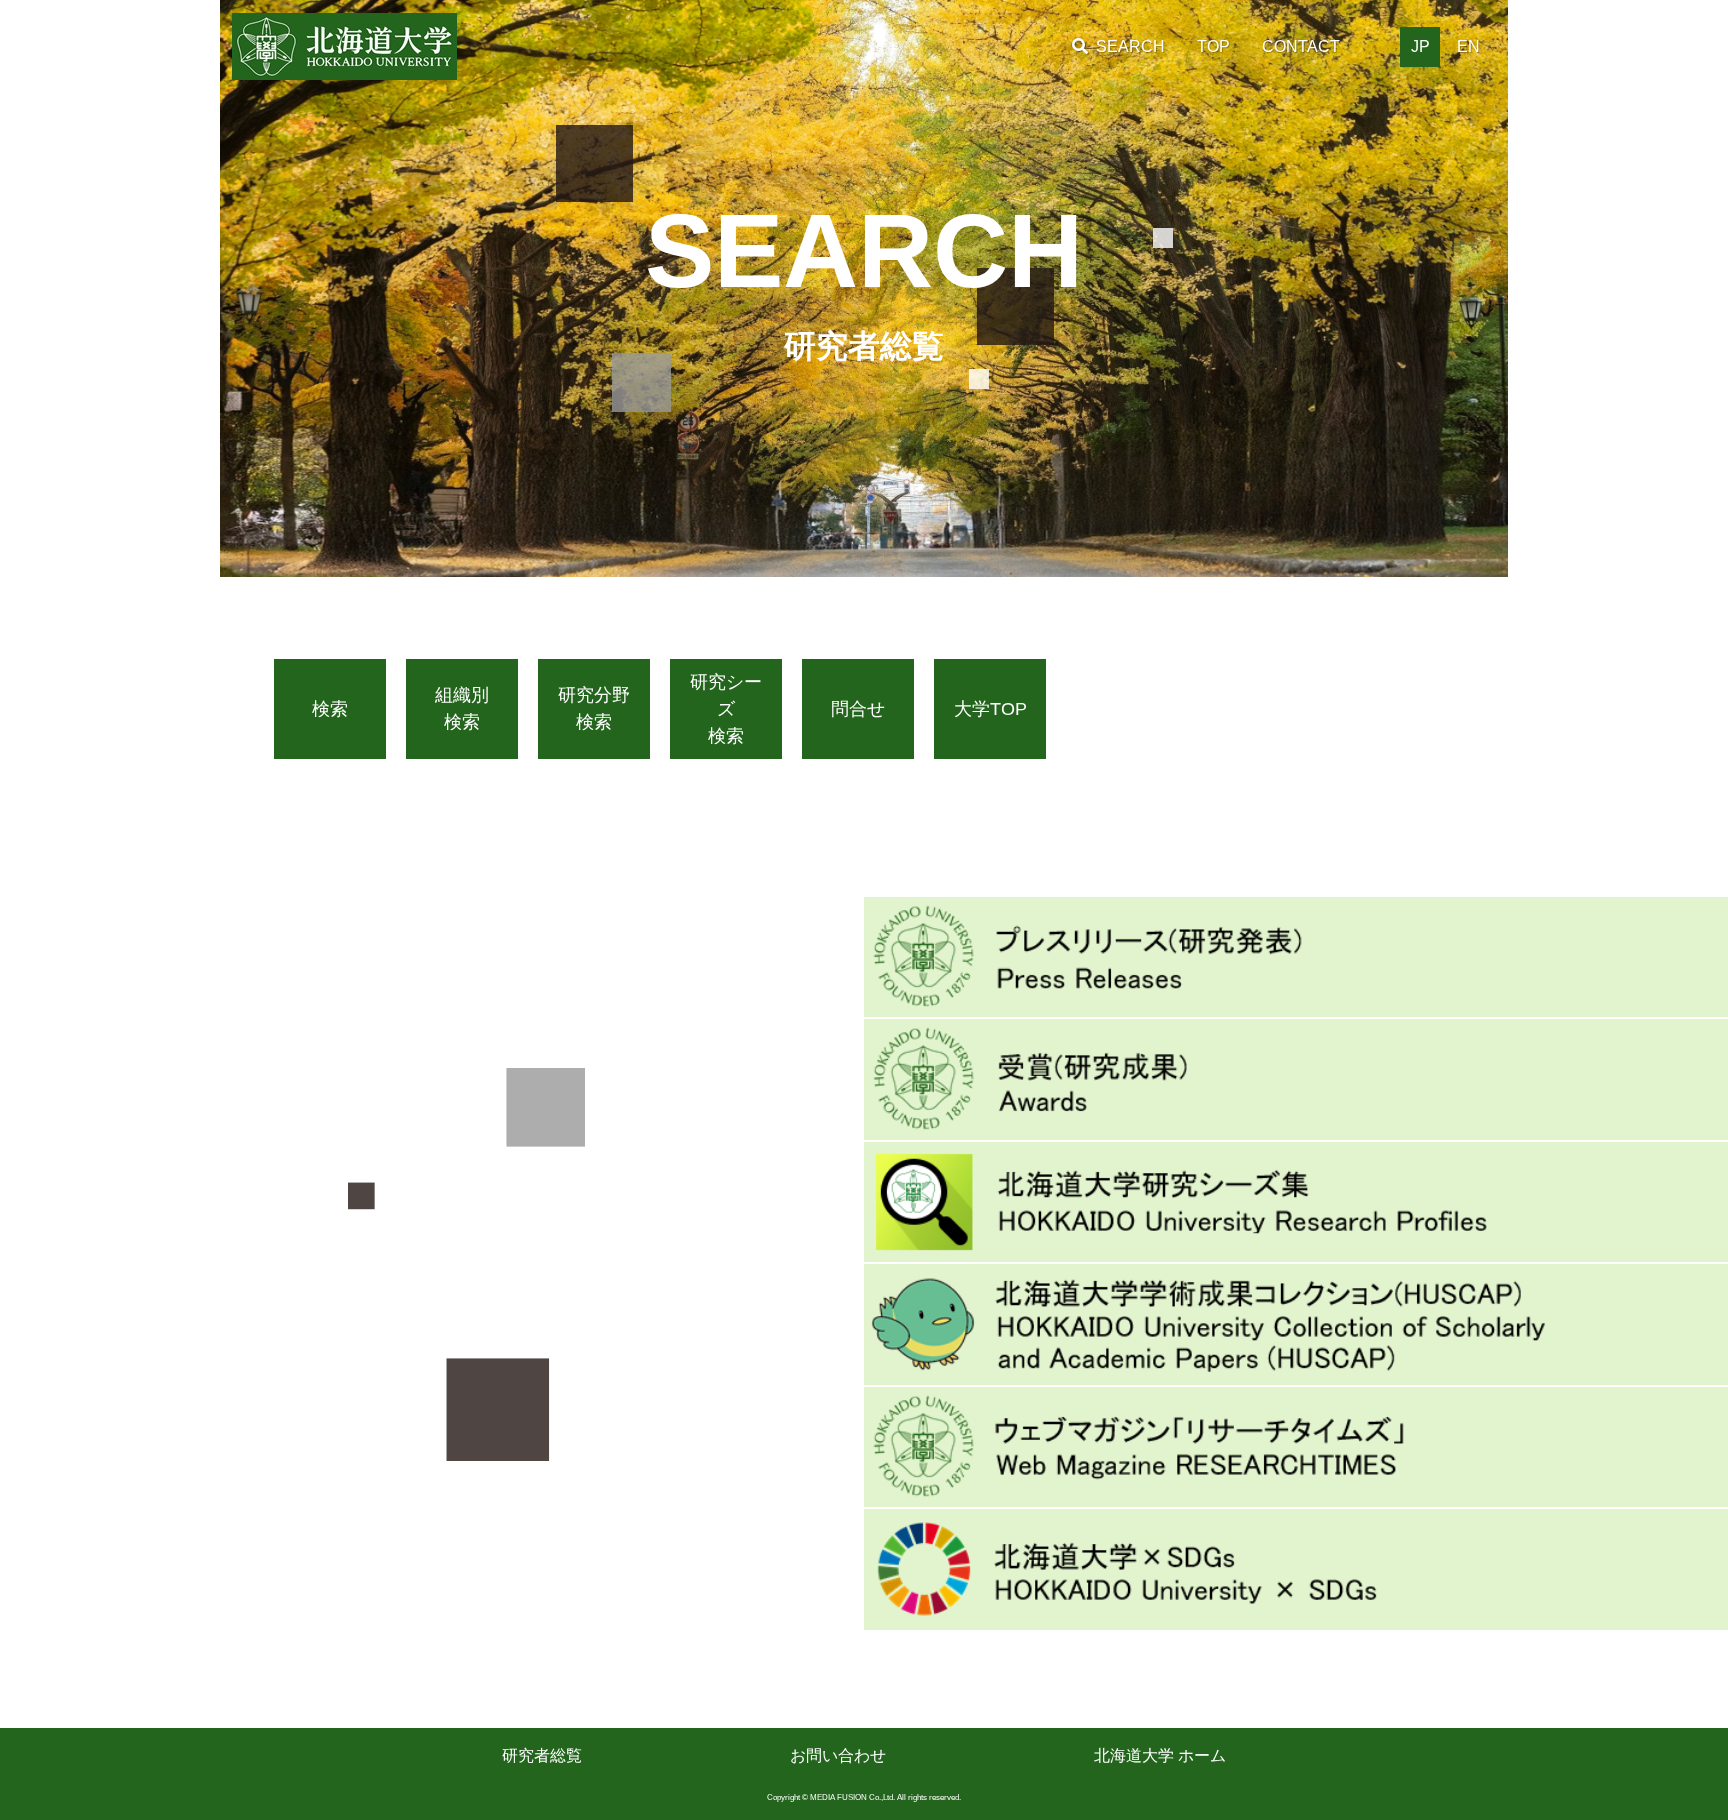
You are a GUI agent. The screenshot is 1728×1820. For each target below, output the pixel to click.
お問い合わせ (838, 1755)
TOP (1213, 46)
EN (1468, 46)
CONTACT (1301, 46)
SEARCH (1130, 46)
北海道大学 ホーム (1160, 1755)
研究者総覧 (542, 1755)
